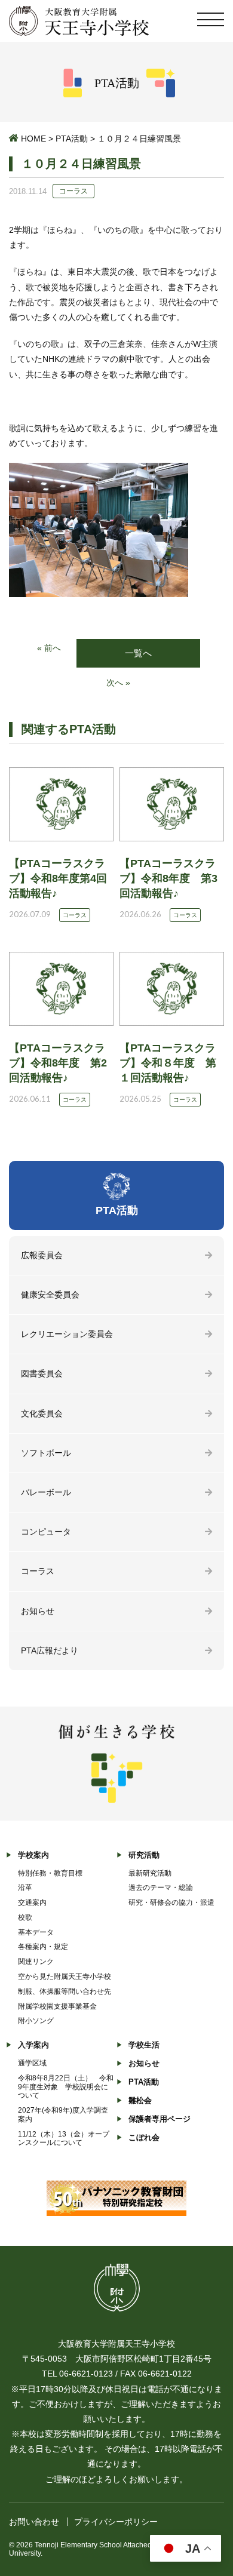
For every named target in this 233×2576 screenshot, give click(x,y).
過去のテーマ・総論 (161, 1888)
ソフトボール (46, 1453)
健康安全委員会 (50, 1295)
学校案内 (33, 1855)
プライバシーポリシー (116, 2522)
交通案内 (32, 1902)
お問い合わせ (34, 2522)
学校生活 (144, 2045)
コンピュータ (46, 1532)
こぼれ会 (144, 2137)
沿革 (25, 1888)
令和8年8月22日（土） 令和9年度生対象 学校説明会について (66, 2087)
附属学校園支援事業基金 (57, 2006)
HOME (33, 139)
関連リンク (36, 1962)
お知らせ (38, 1611)
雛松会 (140, 2100)
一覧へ (138, 653)
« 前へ (49, 648)
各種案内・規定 (43, 1947)
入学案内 (33, 2045)
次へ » (118, 683)
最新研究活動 (150, 1873)
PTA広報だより (50, 1650)
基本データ (36, 1932)
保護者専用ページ (160, 2119)
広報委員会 (42, 1255)
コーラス (38, 1571)
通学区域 (32, 2063)
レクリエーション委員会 (67, 1334)
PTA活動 (72, 139)
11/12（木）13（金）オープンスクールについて (64, 2139)
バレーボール (46, 1492)
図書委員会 (42, 1373)
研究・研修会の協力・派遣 (171, 1902)
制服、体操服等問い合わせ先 (65, 1991)
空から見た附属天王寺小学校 (65, 1976)
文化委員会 (42, 1413)
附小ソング (36, 2021)
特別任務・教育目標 (50, 1873)
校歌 (25, 1917)
